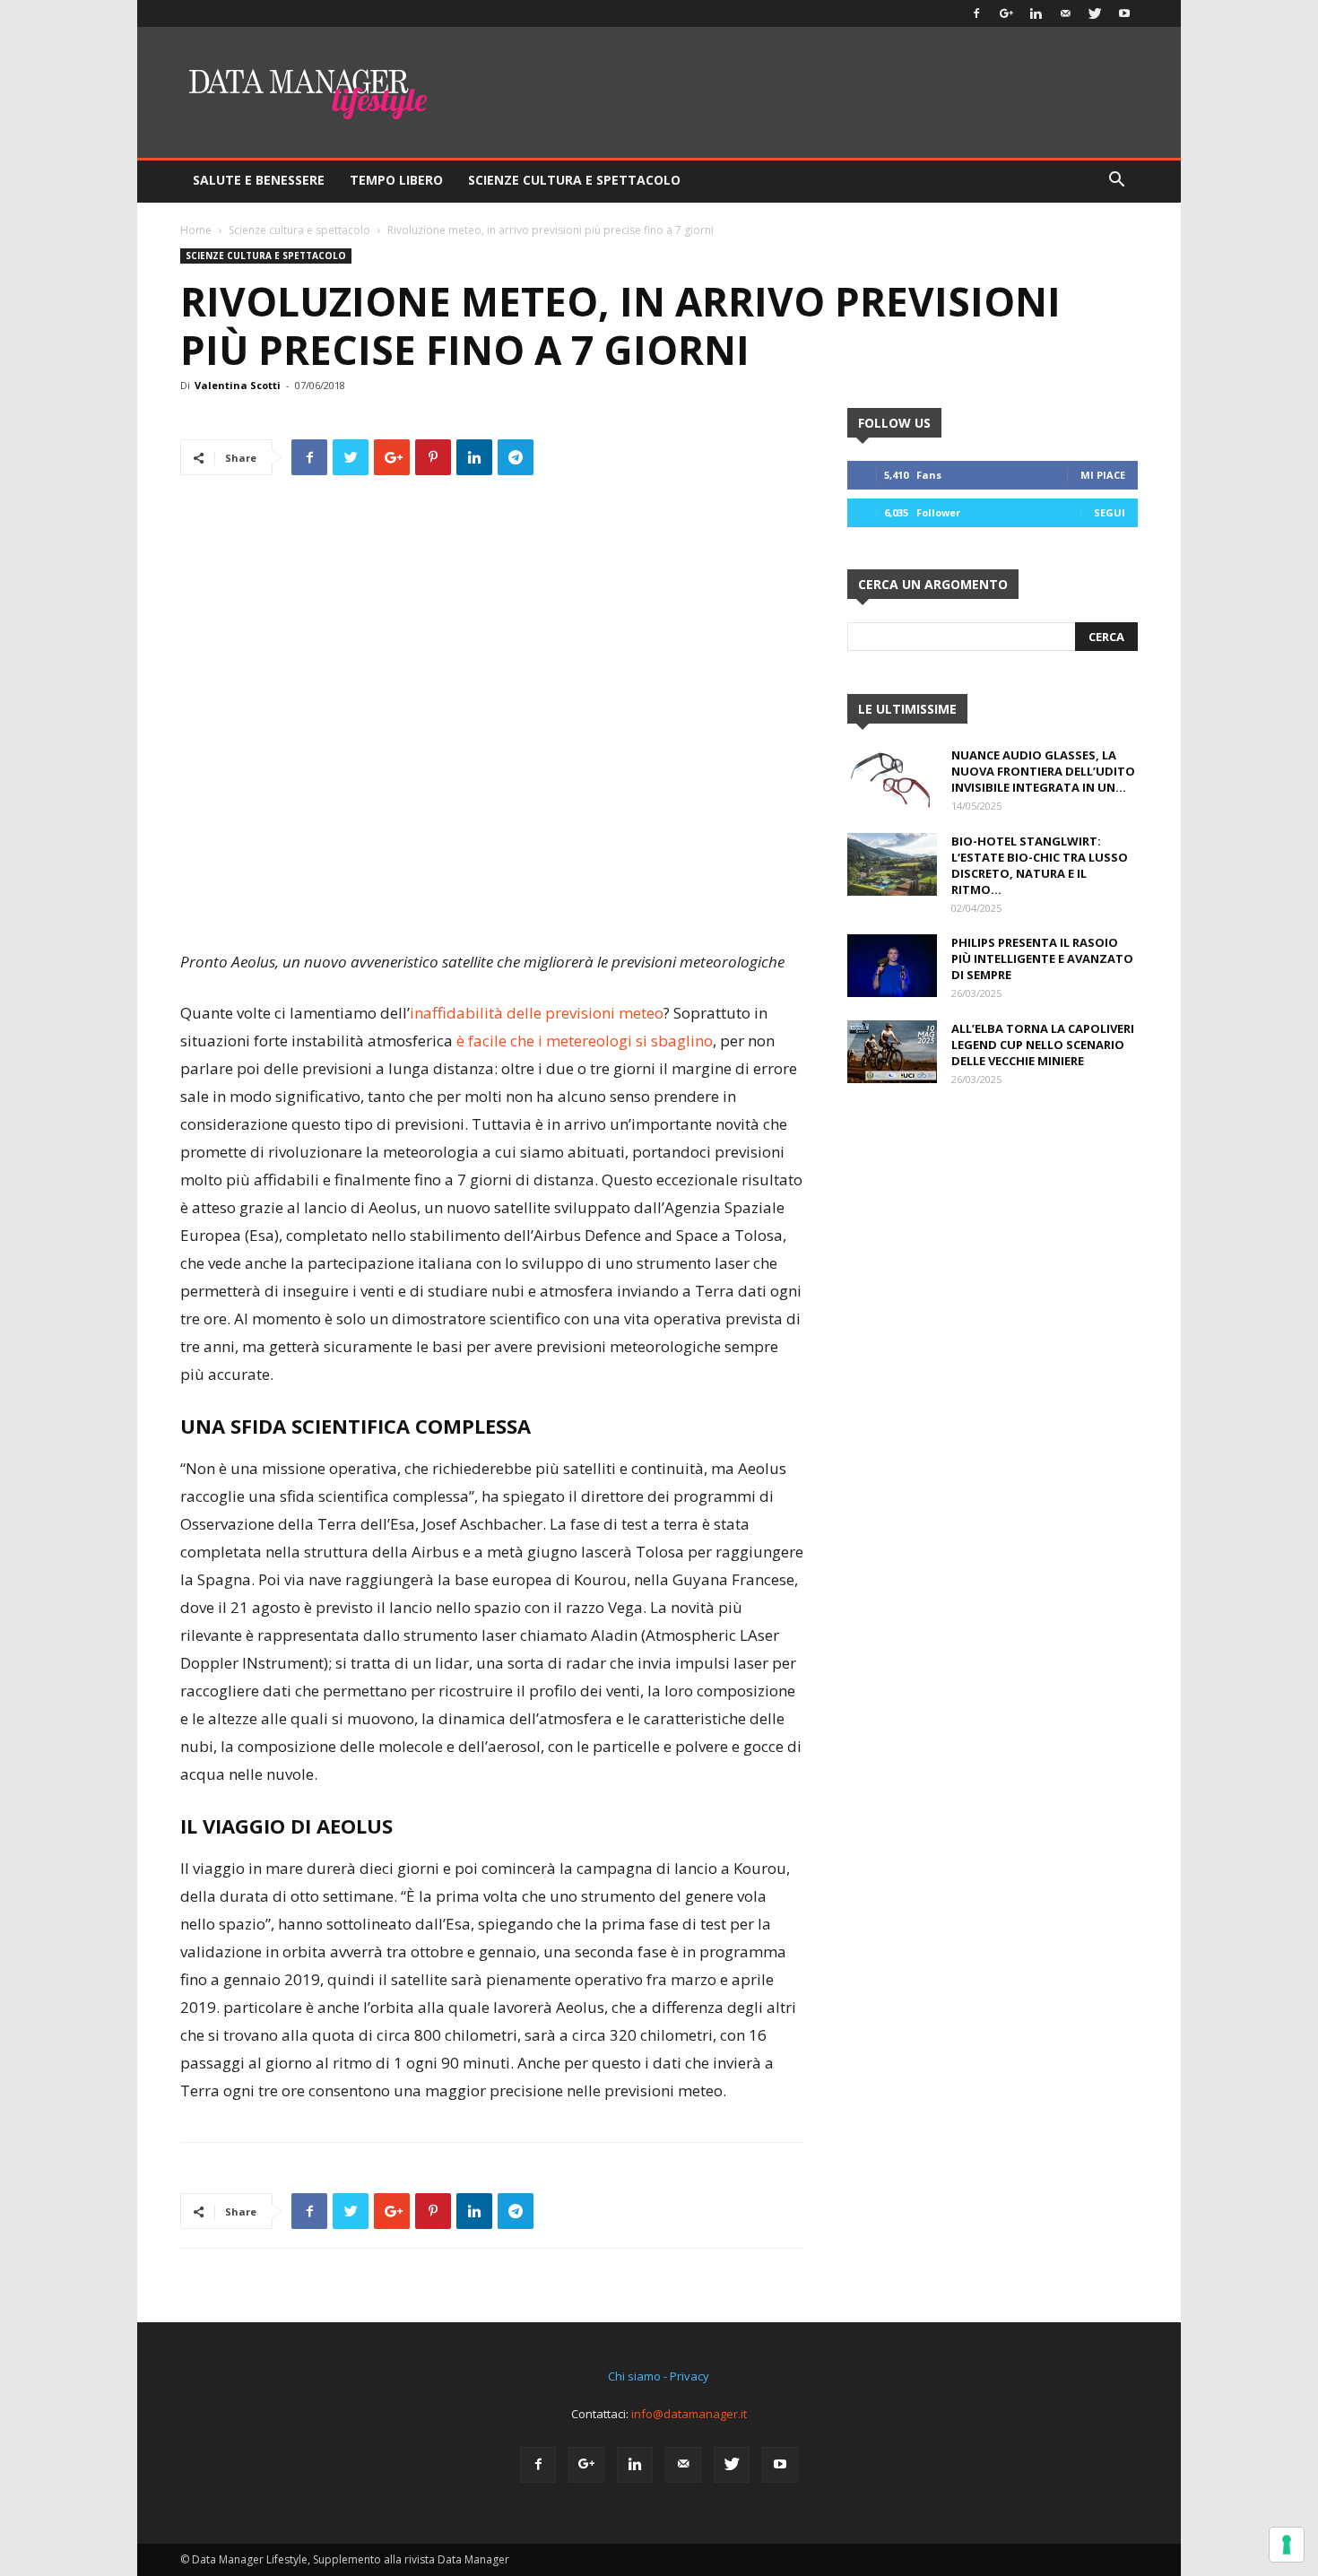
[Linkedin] (1036, 13)
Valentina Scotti (238, 385)
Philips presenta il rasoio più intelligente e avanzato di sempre (1042, 958)
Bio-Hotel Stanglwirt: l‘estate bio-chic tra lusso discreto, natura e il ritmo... (1040, 865)
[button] (1116, 182)
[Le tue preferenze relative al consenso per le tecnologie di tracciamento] (1287, 2545)
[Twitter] (1095, 13)
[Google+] (1006, 13)
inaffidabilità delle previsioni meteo (537, 1013)
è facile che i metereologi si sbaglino (585, 1041)
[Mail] (1065, 13)
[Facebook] (976, 13)
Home (196, 230)
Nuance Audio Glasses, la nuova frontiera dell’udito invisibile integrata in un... (1043, 771)
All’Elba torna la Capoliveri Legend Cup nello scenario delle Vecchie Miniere (1043, 1045)
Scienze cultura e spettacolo (299, 230)
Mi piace (1103, 475)
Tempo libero (396, 180)
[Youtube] (1124, 13)
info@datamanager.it (689, 2414)
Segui (1110, 512)
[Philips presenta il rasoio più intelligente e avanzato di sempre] (892, 966)
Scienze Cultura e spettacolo (574, 180)
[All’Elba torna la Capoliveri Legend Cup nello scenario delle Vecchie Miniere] (892, 1052)
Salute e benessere (259, 180)
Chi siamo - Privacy (659, 2376)
